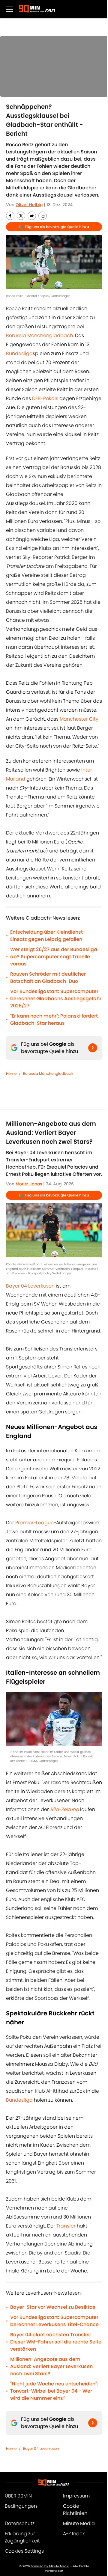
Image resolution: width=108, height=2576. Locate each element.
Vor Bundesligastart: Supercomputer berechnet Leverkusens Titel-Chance (54, 2321)
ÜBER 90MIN (18, 2496)
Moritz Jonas (29, 1184)
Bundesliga (19, 353)
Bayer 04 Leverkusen (30, 1286)
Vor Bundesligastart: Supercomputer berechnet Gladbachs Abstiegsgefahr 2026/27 (56, 999)
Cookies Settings (24, 2551)
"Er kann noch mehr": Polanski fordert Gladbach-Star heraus (54, 1020)
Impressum (76, 2496)
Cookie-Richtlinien (75, 2510)
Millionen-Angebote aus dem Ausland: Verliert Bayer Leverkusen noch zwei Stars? (51, 2366)
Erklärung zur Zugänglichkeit (22, 2537)
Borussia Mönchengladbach (39, 335)
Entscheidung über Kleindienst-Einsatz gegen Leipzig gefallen (48, 936)
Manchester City (79, 719)
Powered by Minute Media (50, 2566)
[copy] (43, 216)
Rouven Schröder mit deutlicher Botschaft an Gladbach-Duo (48, 978)
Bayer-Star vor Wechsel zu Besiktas (53, 2307)
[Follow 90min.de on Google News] (93, 1048)
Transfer (66, 2226)
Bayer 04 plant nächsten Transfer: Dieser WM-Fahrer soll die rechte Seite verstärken (56, 2342)
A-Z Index (74, 2534)
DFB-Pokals (46, 398)
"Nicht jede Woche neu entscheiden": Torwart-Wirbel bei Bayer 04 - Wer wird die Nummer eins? (54, 2391)
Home (11, 1073)
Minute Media (79, 2523)
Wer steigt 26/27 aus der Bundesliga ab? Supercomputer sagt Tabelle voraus (54, 957)
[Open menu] (10, 9)
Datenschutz (20, 2523)
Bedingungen (21, 2506)
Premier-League (34, 1523)
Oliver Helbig (29, 205)
